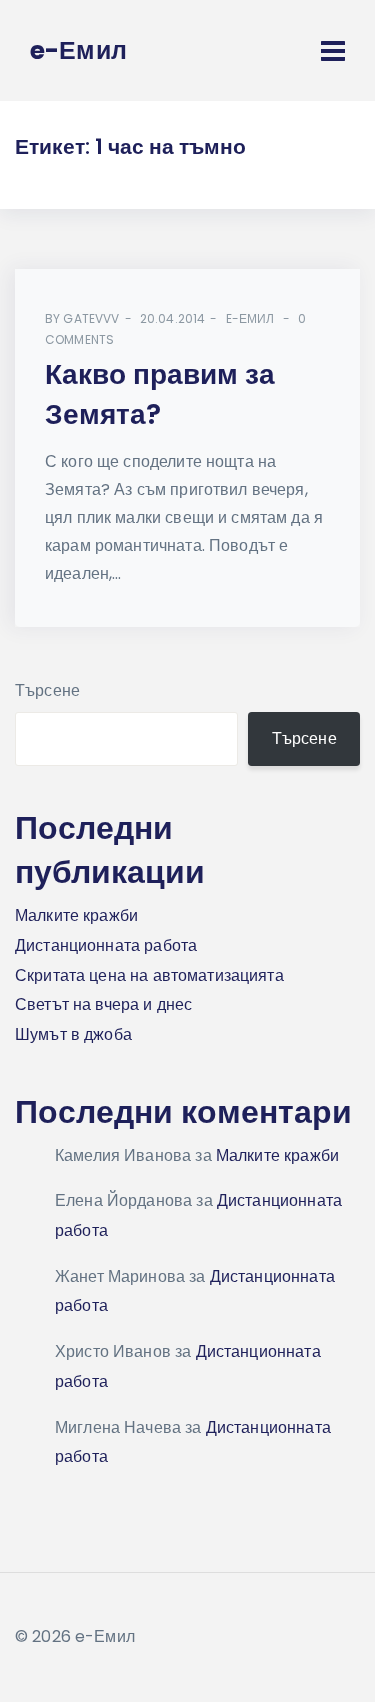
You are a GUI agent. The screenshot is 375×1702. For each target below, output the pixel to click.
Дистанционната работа (106, 945)
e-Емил (250, 318)
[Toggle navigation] (333, 51)
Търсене (47, 690)
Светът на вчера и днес (103, 1004)
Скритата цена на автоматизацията (149, 975)
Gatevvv (91, 318)
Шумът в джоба (73, 1034)
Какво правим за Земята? (160, 395)
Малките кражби (76, 915)
